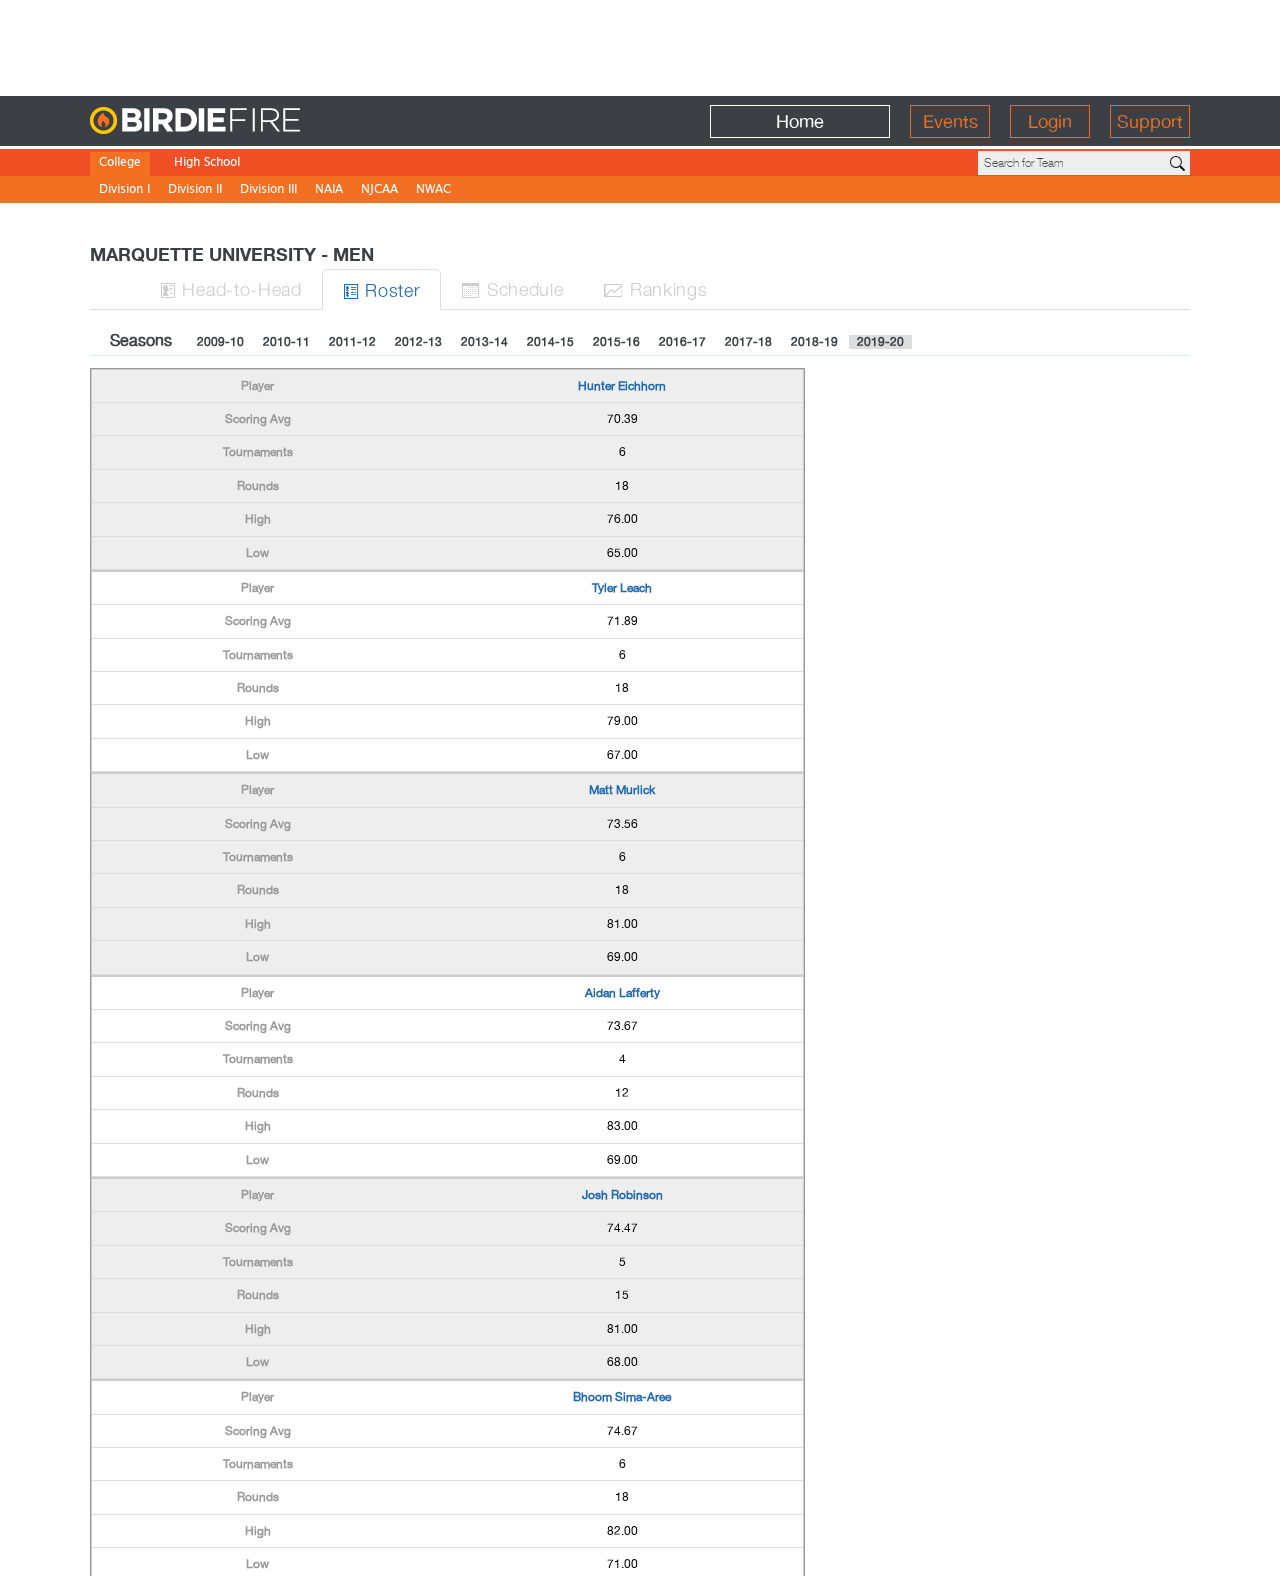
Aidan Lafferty (622, 993)
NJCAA (379, 190)
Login (1050, 121)
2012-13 (418, 342)
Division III (268, 190)
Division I (124, 190)
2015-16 (616, 342)
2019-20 (880, 342)
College (120, 163)
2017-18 (748, 342)
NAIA (329, 190)
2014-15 (550, 342)
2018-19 (814, 342)
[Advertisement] (640, 45)
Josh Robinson (622, 1195)
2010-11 (286, 342)
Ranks (655, 288)
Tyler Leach (622, 588)
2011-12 (352, 342)
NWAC (433, 190)
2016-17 (682, 342)
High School (207, 163)
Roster (382, 289)
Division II (195, 190)
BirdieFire (235, 121)
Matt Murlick (622, 790)
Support (1150, 121)
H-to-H (231, 288)
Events (950, 121)
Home (800, 121)
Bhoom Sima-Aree (622, 1397)
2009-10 (220, 342)
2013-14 (484, 342)
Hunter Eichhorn (622, 386)
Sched (512, 288)
